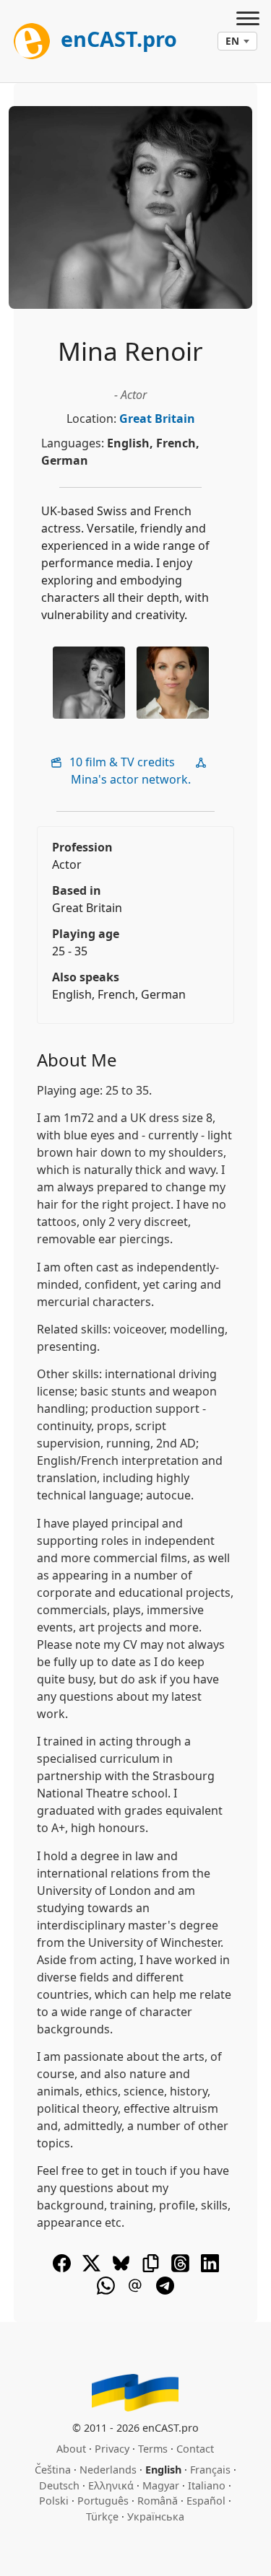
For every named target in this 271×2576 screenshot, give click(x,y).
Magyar (161, 2485)
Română (158, 2501)
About (71, 2449)
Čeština (53, 2470)
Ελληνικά (111, 2485)
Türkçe (102, 2516)
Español (206, 2501)
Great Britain (157, 419)
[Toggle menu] (248, 20)
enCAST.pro (116, 39)
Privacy (112, 2449)
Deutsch (59, 2485)
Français (210, 2470)
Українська (156, 2516)
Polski (54, 2501)
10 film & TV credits (121, 762)
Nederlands (108, 2470)
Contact (195, 2449)
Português (103, 2501)
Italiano (207, 2485)
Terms (153, 2449)
